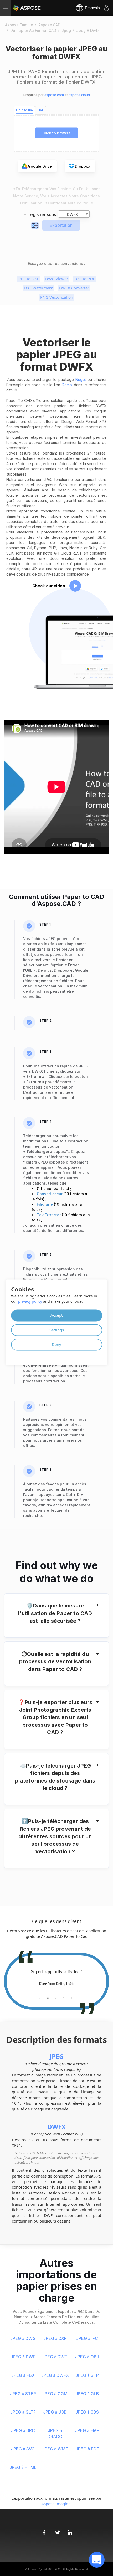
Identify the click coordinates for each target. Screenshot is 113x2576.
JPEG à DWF (23, 2357)
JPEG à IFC (87, 2338)
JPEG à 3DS (87, 2412)
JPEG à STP (87, 2375)
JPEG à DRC (23, 2430)
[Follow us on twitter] (56, 2530)
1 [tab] (40, 1997)
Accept (56, 1315)
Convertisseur (50, 1194)
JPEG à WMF (55, 2449)
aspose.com (54, 95)
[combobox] (74, 214)
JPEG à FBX (23, 2375)
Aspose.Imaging (56, 2504)
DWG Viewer (57, 279)
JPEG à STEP (23, 2394)
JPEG (57, 2056)
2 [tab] (48, 1997)
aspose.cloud (79, 95)
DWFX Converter (74, 288)
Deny (56, 1344)
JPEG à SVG (23, 2449)
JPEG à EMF (87, 2430)
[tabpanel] (56, 1978)
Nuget (81, 379)
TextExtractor (49, 1215)
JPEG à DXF (55, 2338)
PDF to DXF (29, 279)
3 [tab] (56, 1997)
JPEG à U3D (55, 2412)
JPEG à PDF (87, 2449)
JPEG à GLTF (23, 2412)
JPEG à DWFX (55, 2375)
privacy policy (30, 1302)
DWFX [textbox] (72, 214)
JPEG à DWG (23, 2338)
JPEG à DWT (55, 2357)
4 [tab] (64, 1997)
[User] (106, 8)
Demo (67, 385)
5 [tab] (72, 1997)
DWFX (56, 2127)
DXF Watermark (38, 288)
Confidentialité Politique (71, 203)
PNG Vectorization (57, 297)
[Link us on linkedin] (69, 2530)
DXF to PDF (85, 279)
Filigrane (45, 1204)
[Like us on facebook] (44, 2530)
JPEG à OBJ (87, 2357)
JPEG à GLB (87, 2394)
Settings (57, 1330)
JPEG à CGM (55, 2394)
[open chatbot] (97, 2560)
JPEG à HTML (23, 2467)
